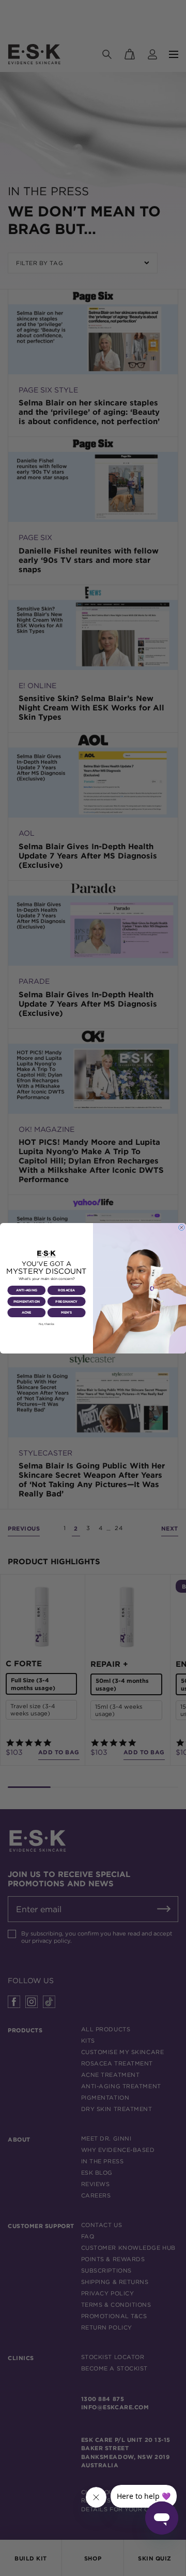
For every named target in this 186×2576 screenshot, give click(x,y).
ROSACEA (66, 1290)
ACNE (27, 1313)
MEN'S (66, 1313)
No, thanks (47, 1324)
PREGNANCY (66, 1301)
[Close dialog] (182, 1227)
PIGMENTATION (27, 1301)
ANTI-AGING (27, 1290)
